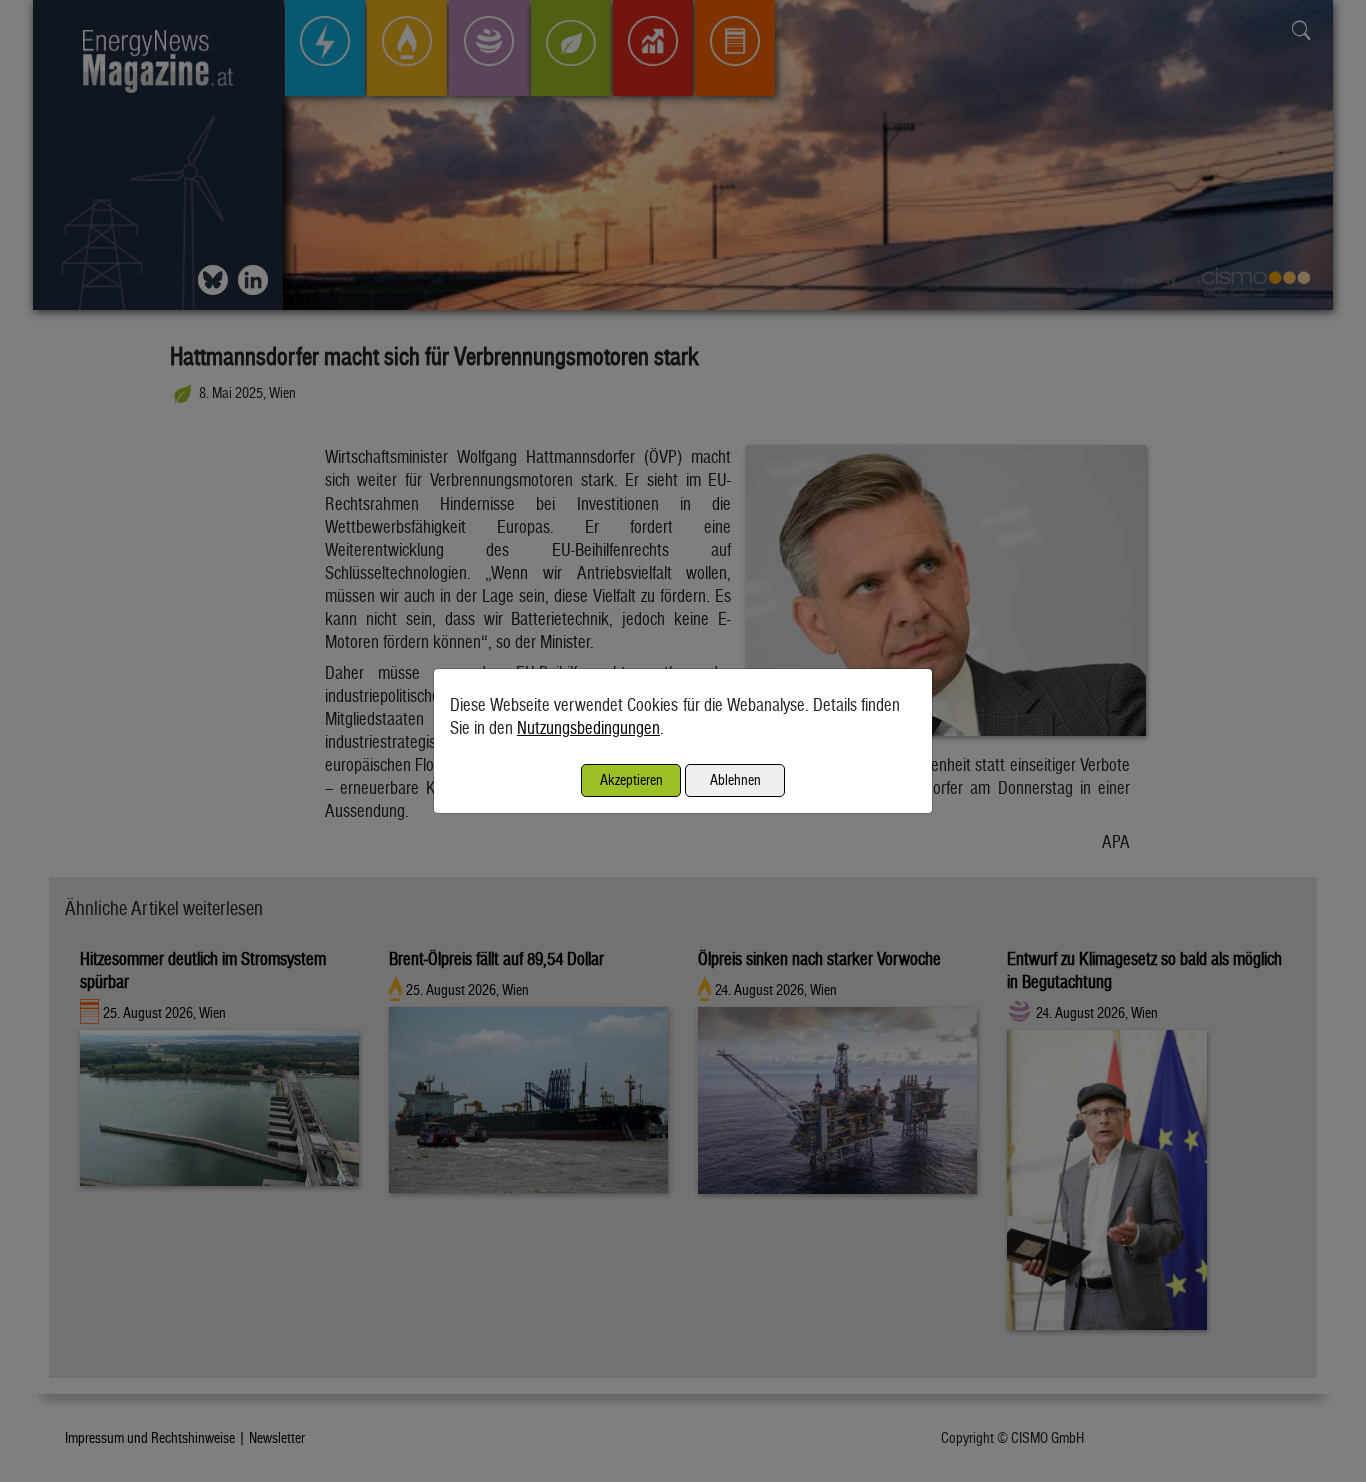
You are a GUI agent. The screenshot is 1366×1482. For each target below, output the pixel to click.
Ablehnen (735, 779)
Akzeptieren (631, 779)
